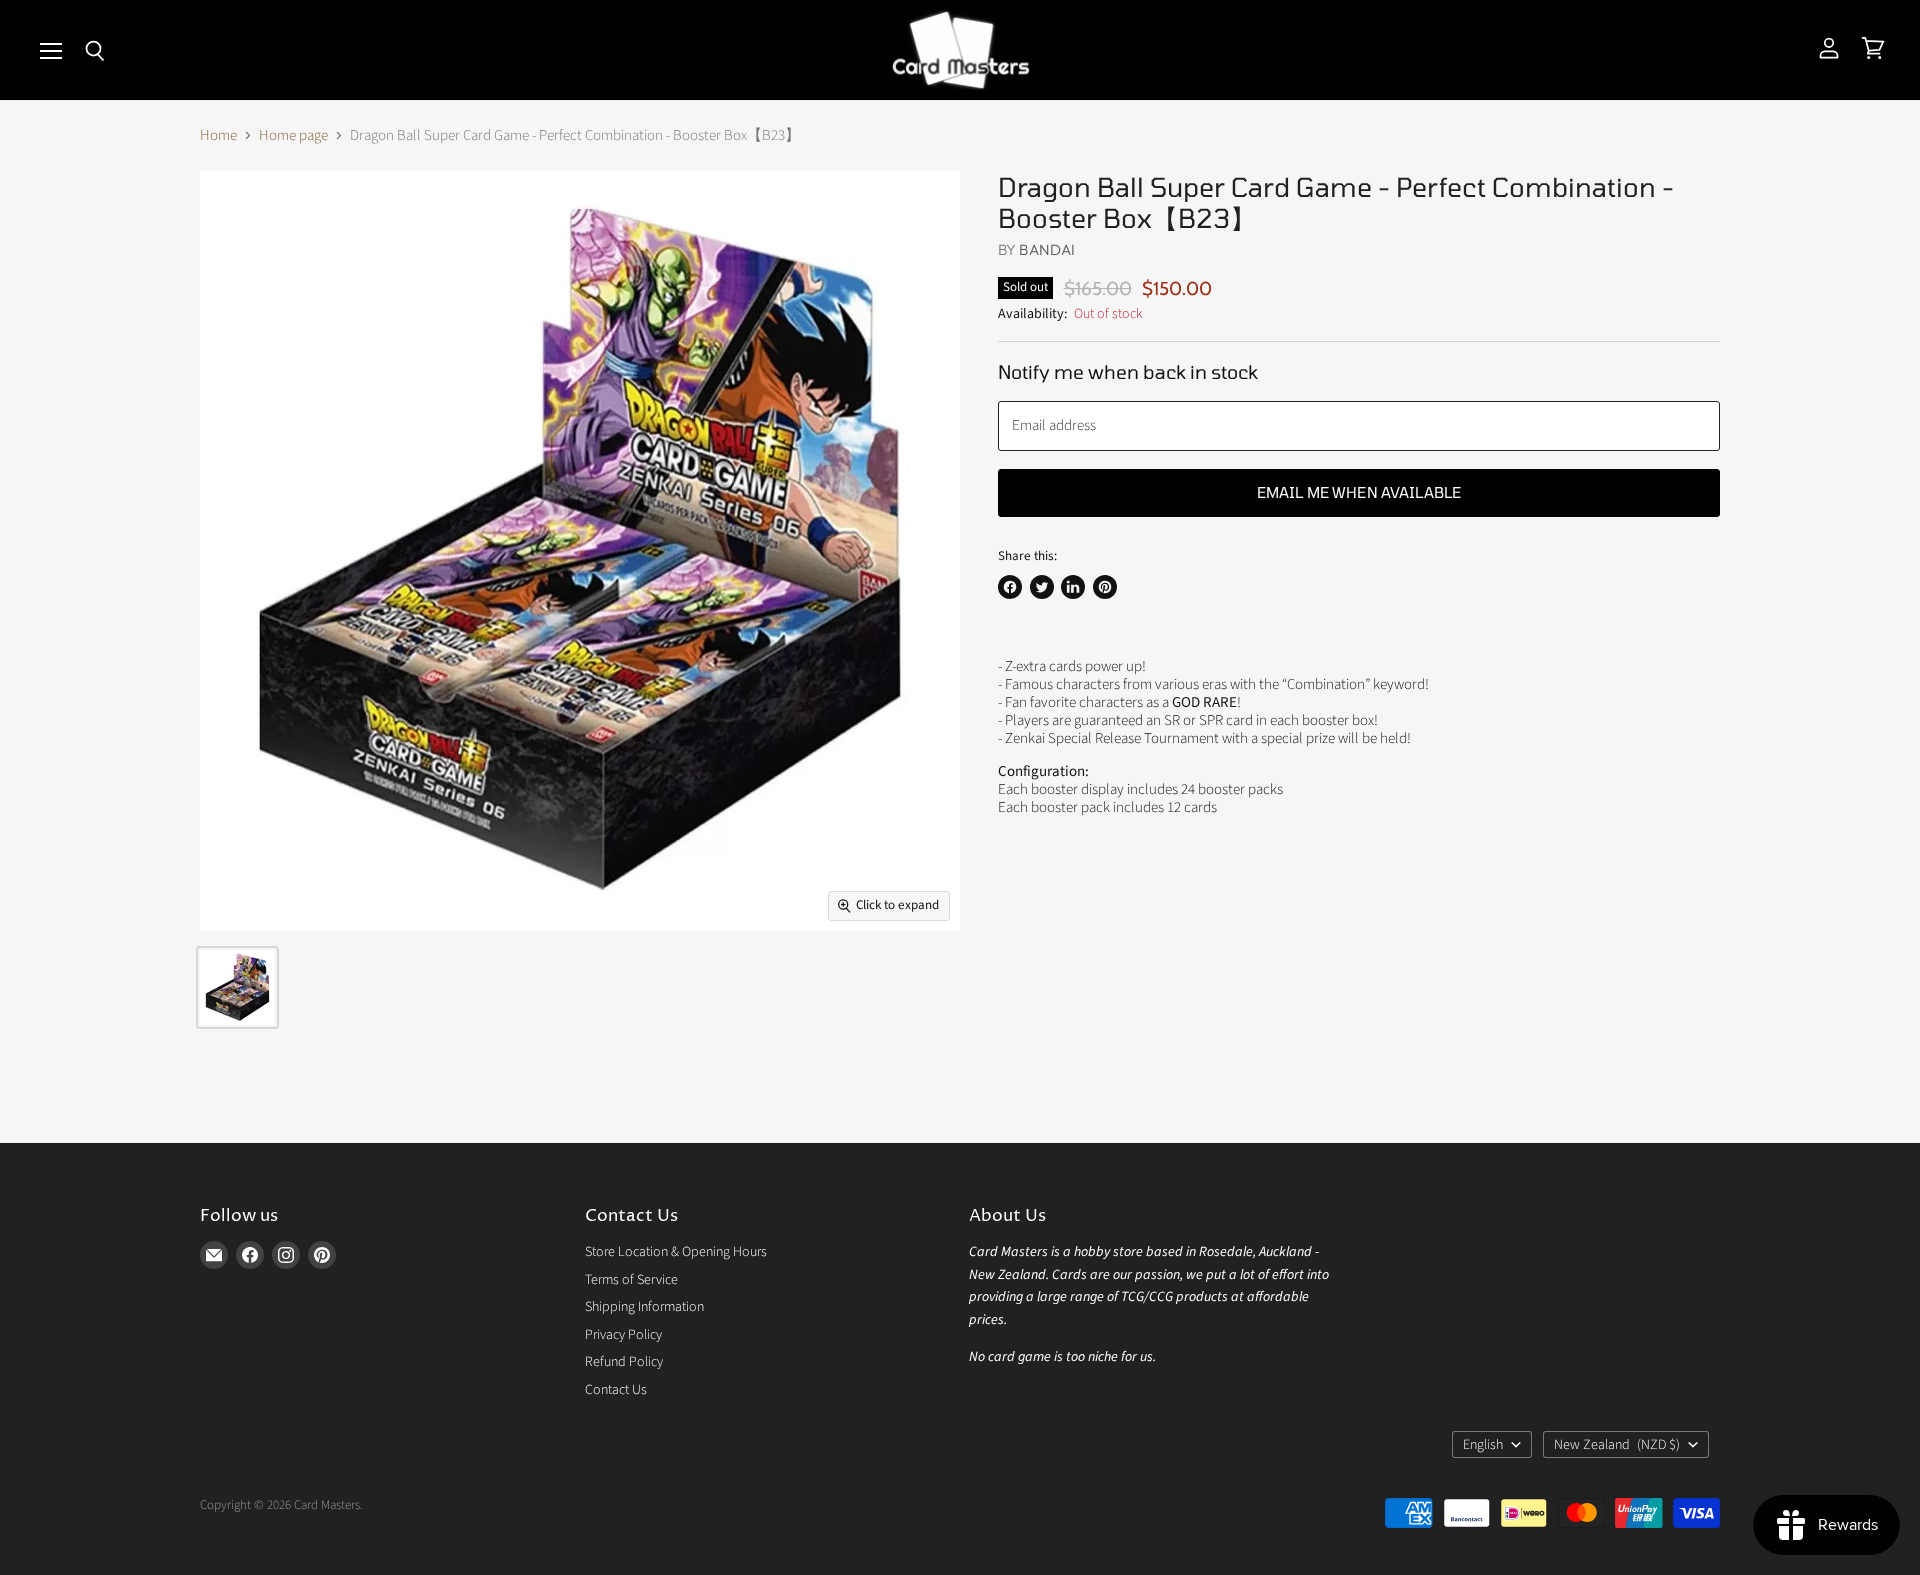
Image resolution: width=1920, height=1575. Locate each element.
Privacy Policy (623, 1335)
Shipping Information (644, 1307)
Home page (293, 135)
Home (218, 135)
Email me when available (1359, 492)
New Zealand (1617, 1445)
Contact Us (616, 1390)
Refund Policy (624, 1362)
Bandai (1047, 249)
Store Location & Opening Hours (676, 1252)
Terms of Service (631, 1280)
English (1483, 1445)
